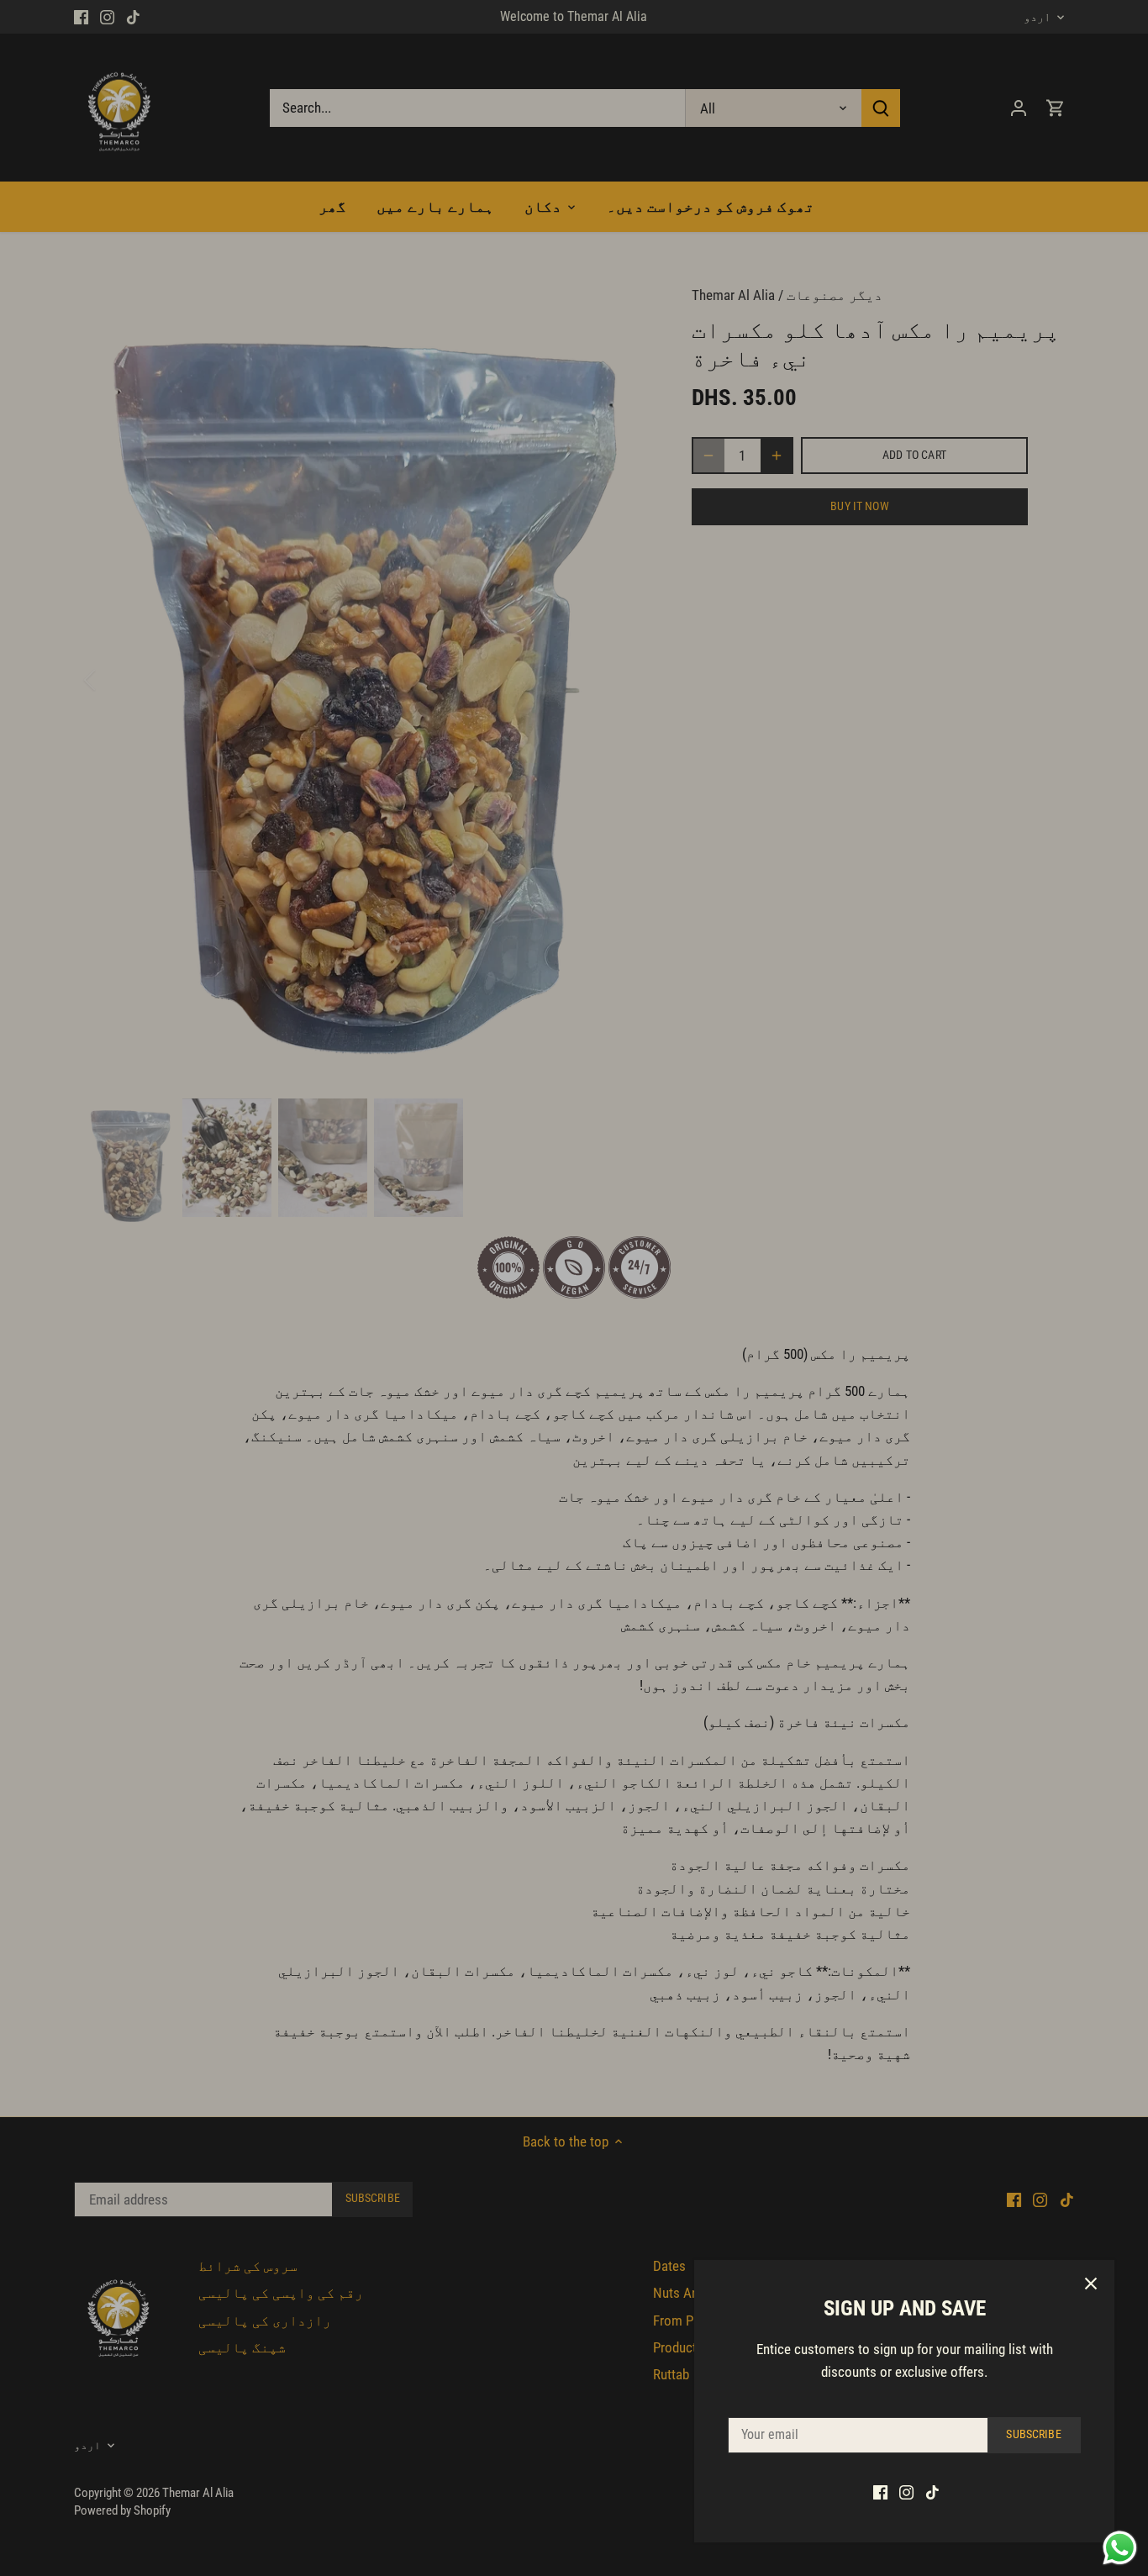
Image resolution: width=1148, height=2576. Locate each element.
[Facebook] (880, 2492)
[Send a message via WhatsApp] (1120, 2548)
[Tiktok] (932, 2492)
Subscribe (1033, 2434)
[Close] (1091, 2284)
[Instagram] (906, 2492)
